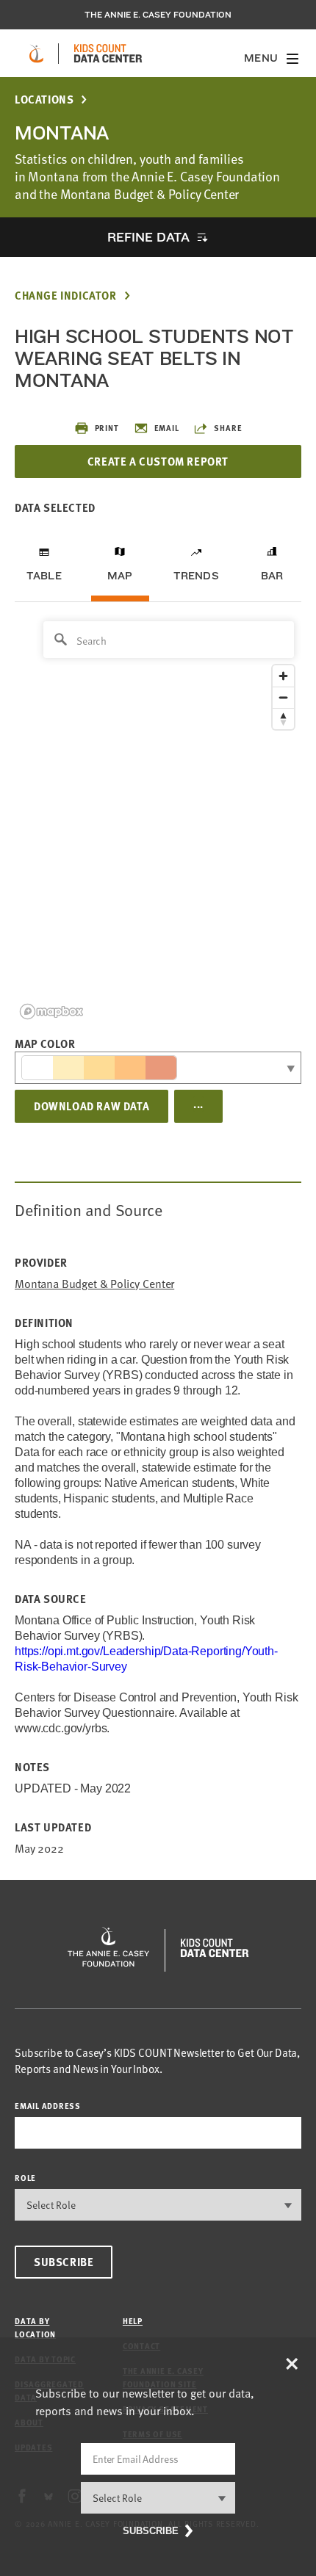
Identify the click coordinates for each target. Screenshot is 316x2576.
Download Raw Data (91, 1106)
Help (133, 2321)
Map (120, 576)
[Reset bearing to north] (283, 719)
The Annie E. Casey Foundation (158, 15)
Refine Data (148, 237)
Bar (272, 576)
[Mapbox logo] (51, 1012)
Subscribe (64, 2262)
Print (107, 428)
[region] (158, 819)
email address (48, 2106)
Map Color (45, 1043)
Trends (196, 576)
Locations (44, 100)
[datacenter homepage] (108, 54)
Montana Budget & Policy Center (94, 1284)
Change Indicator (66, 296)
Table (44, 576)
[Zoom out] (283, 697)
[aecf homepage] (36, 54)
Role (25, 2178)
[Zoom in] (283, 676)
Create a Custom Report (158, 461)
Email (167, 428)
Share (228, 428)
